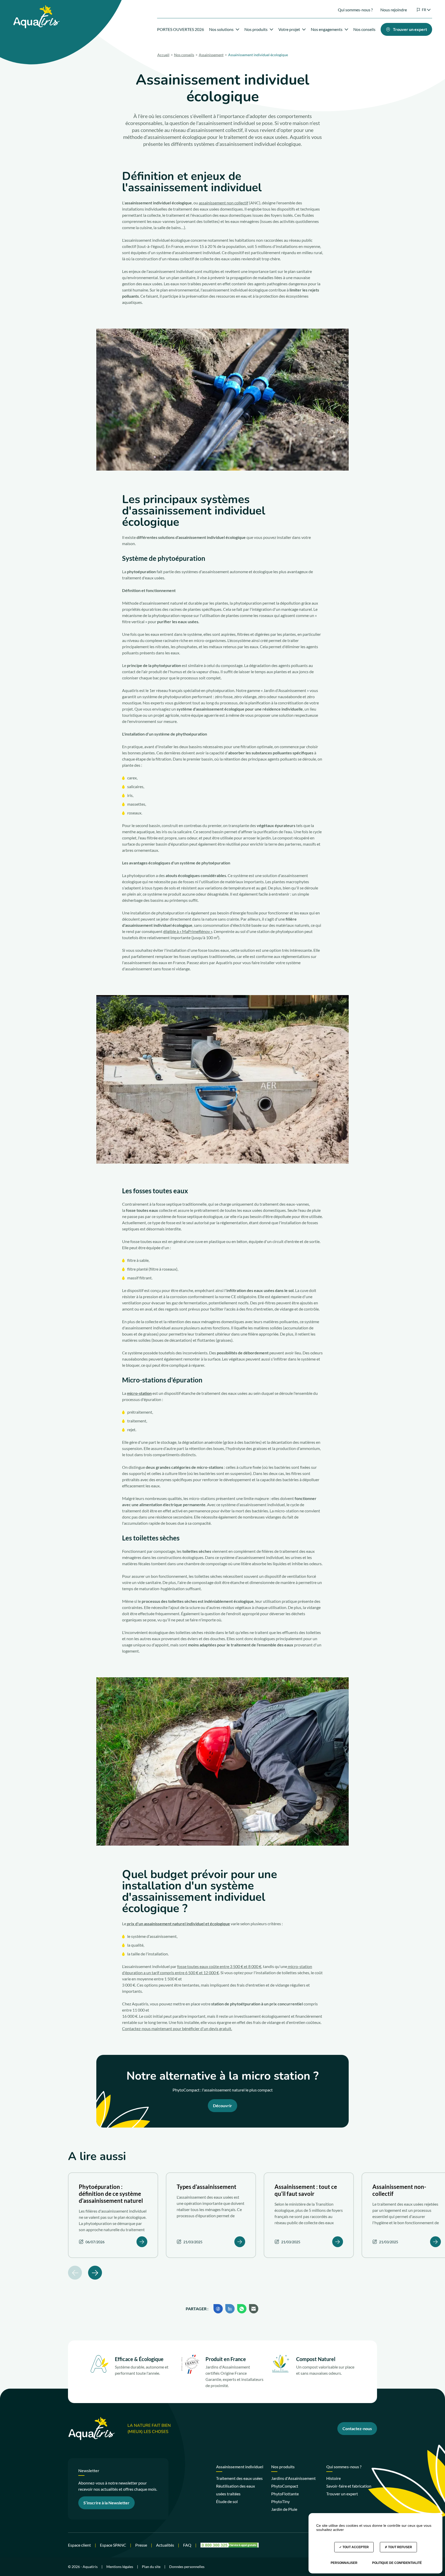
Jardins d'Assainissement (293, 2478)
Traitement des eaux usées (239, 2478)
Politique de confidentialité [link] (397, 2563)
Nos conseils (364, 29)
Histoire (333, 2478)
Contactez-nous (357, 2428)
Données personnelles (187, 2567)
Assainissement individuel (240, 2467)
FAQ (187, 2545)
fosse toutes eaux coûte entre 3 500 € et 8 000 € (219, 1966)
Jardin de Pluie (284, 2509)
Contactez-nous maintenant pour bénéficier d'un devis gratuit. (177, 2028)
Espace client (79, 2545)
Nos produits (256, 29)
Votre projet (289, 29)
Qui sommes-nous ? (355, 10)
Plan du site (151, 2567)
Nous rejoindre (394, 10)
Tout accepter (355, 2547)
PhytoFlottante (285, 2494)
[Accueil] (36, 8)
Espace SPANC (113, 2545)
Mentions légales (120, 2567)
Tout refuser (400, 2547)
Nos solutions (221, 29)
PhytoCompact (285, 2486)
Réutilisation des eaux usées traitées (236, 2490)
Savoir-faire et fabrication (349, 2486)
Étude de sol (227, 2501)
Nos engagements (327, 29)
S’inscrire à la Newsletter (106, 2503)
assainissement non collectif (224, 203)
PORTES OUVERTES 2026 (181, 29)
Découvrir (222, 2106)
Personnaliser (344, 2563)
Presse (141, 2545)
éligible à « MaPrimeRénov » (188, 931)
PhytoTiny (280, 2501)
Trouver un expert (342, 2494)
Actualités (165, 2545)
